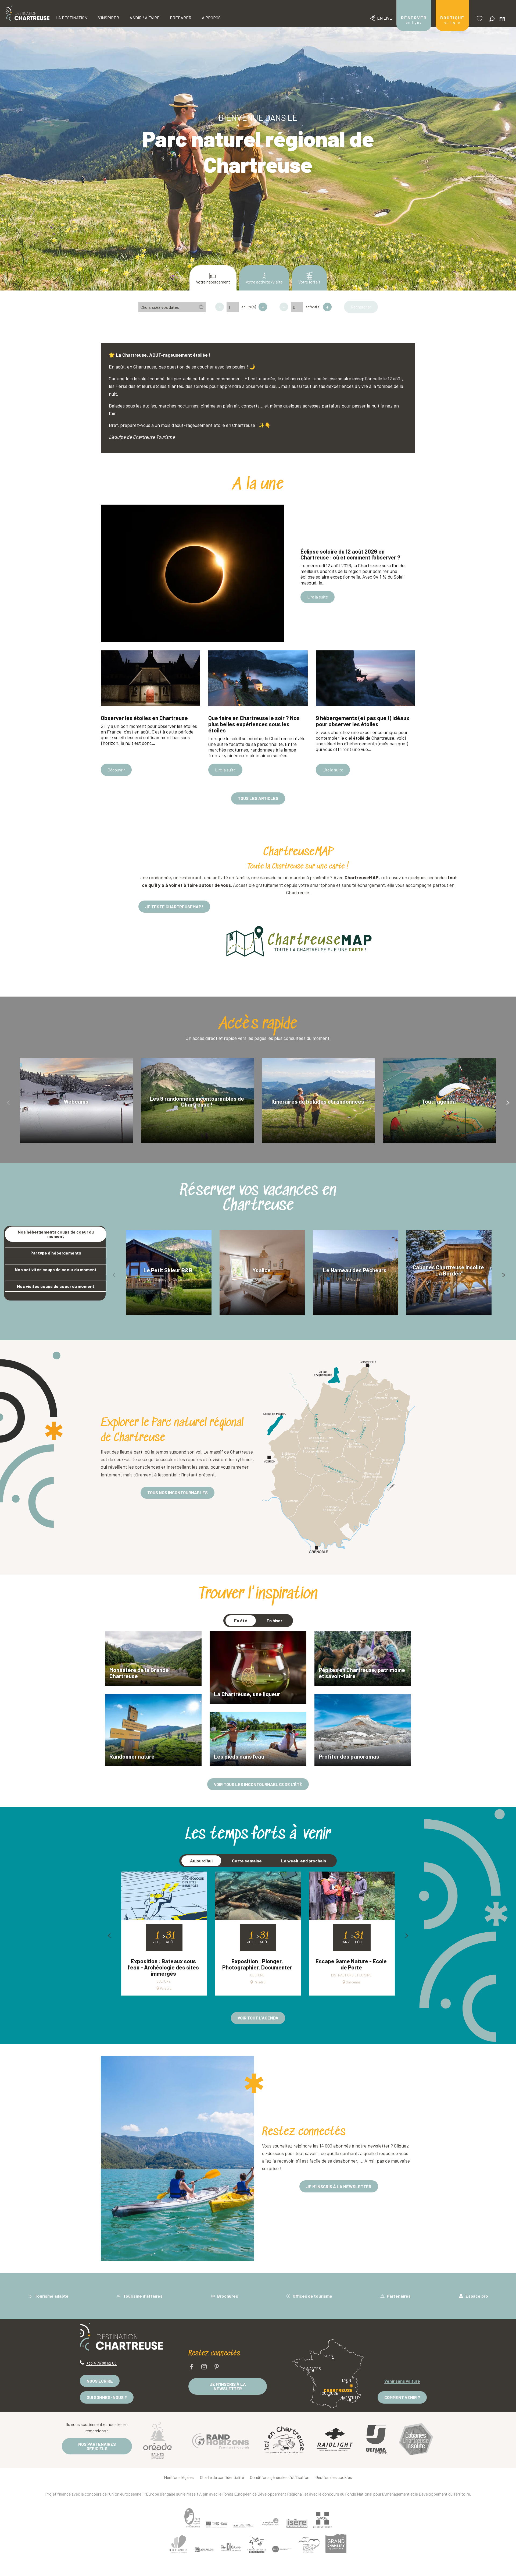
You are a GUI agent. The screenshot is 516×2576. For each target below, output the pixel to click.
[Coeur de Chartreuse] (179, 2544)
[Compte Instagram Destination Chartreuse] (204, 2367)
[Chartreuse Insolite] (416, 2440)
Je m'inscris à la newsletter (228, 2386)
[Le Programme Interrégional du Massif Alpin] (216, 2525)
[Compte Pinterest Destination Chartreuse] (217, 2367)
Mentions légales (179, 2477)
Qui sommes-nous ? (107, 2397)
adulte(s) (249, 307)
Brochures (227, 2296)
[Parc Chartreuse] (192, 2518)
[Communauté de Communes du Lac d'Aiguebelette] (282, 2549)
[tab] (56, 1234)
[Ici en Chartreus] (284, 2440)
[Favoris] (480, 19)
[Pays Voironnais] (231, 2548)
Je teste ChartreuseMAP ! (174, 907)
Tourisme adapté (51, 2296)
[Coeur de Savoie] (309, 2545)
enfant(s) (313, 307)
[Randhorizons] (221, 2440)
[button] (492, 19)
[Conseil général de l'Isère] (297, 2523)
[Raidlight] (335, 2440)
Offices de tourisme (312, 2296)
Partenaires (398, 2296)
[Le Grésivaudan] (204, 2550)
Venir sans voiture (402, 2381)
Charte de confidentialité (222, 2477)
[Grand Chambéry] (336, 2543)
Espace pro (476, 2296)
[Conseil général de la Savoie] (322, 2520)
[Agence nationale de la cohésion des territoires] (243, 2525)
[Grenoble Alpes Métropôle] (257, 2545)
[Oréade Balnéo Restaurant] (157, 2440)
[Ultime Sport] (377, 2440)
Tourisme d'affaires (142, 2296)
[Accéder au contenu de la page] (258, 240)
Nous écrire (100, 2381)
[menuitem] (28, 13)
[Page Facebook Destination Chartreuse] (192, 2367)
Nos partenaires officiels (97, 2446)
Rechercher (361, 307)
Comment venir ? (402, 2397)
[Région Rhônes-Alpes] (270, 2522)
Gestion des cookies (334, 2477)
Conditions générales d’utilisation (280, 2477)
